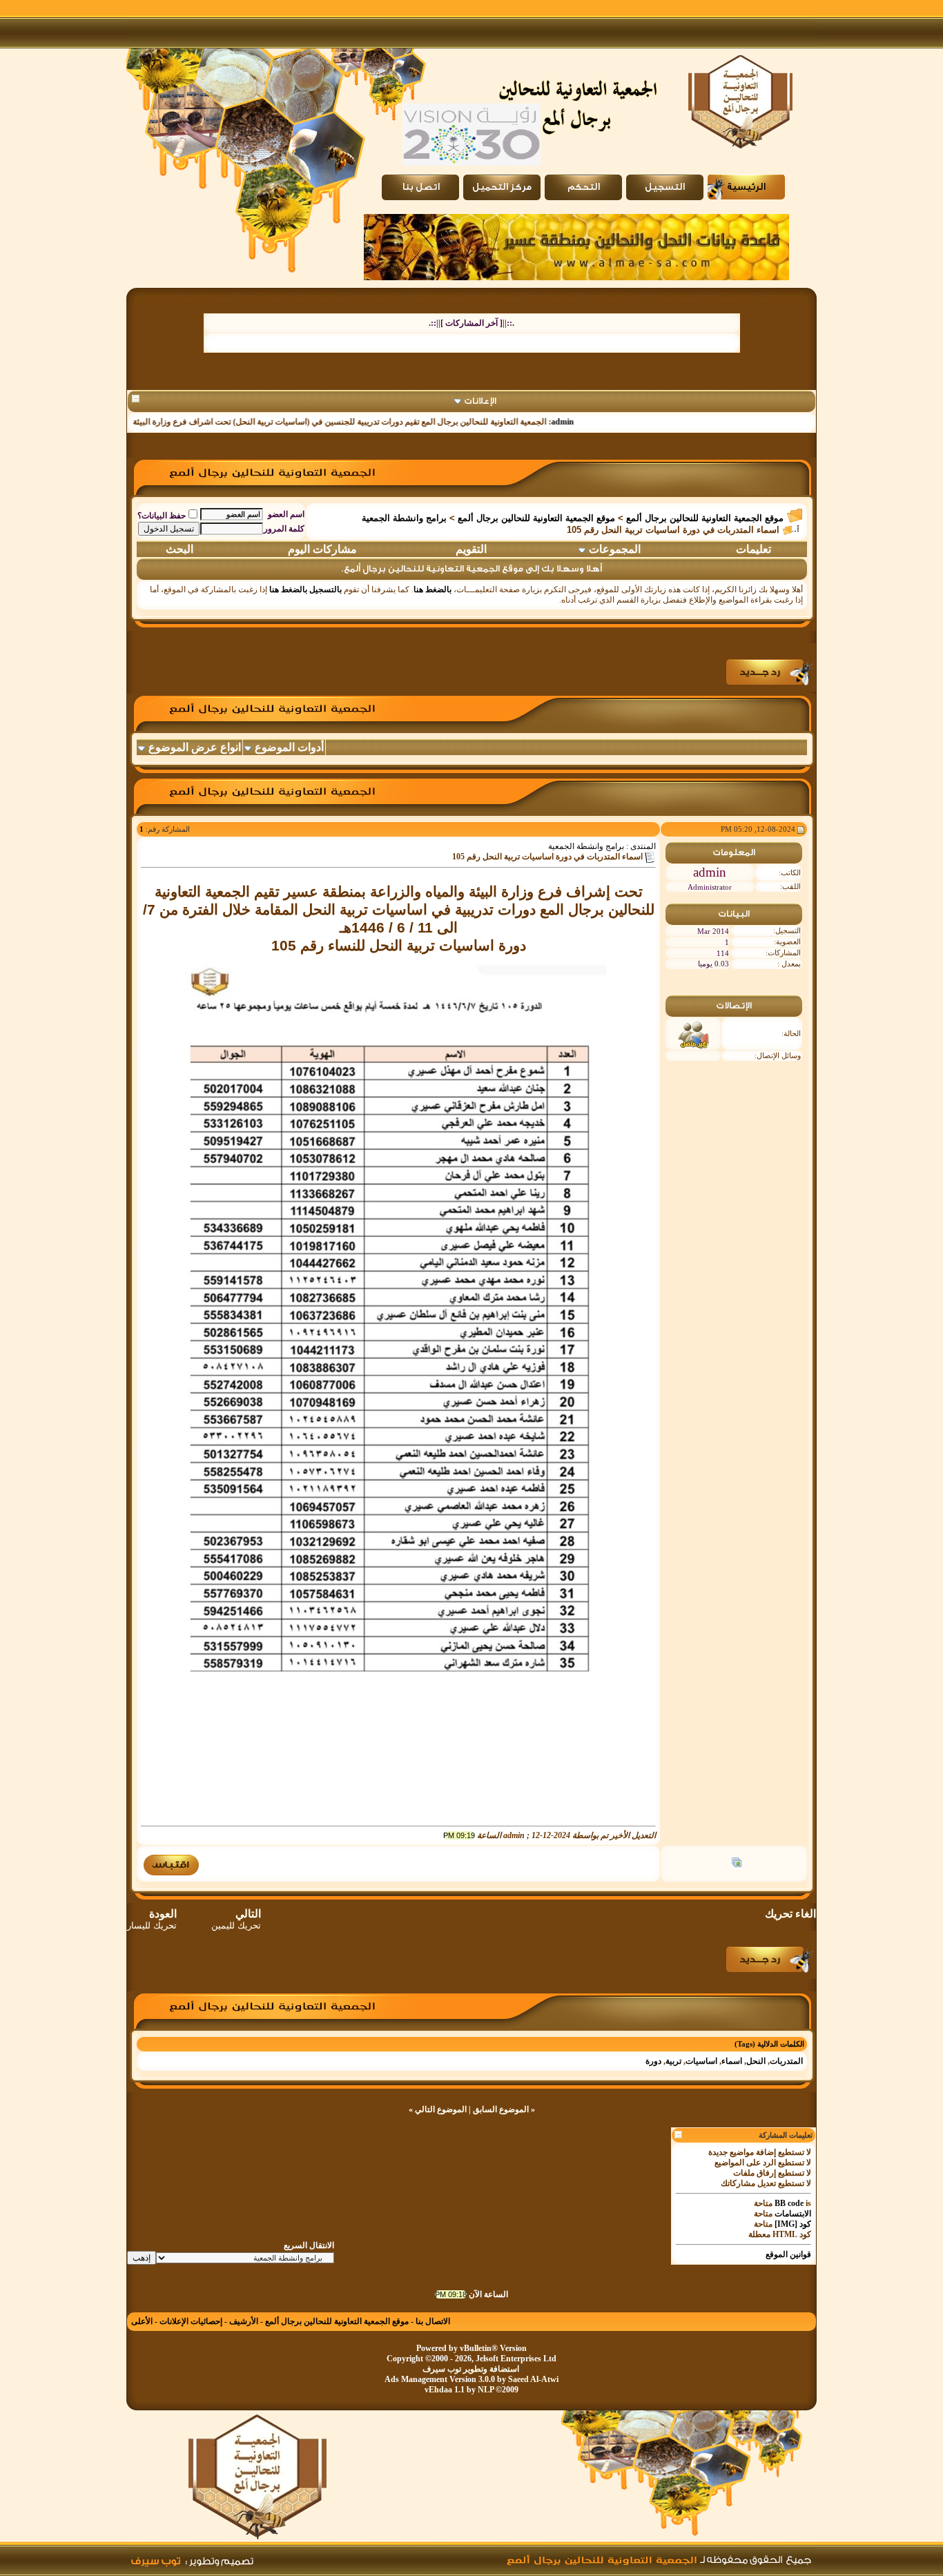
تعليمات (754, 549)
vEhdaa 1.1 (445, 2390)
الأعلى (142, 2321)
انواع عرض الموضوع (195, 747)
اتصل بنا (421, 187)
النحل (756, 2061)
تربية (673, 2061)
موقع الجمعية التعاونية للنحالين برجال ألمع (705, 518)
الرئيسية (746, 187)
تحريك (779, 1914)
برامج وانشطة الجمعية (404, 518)
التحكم (584, 187)
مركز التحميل (502, 187)
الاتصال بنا (433, 2321)
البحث (179, 549)
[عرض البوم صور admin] (737, 1864)
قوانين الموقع (788, 2254)
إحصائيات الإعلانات (191, 2321)
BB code (789, 2203)
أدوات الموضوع (289, 747)
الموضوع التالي (441, 2109)
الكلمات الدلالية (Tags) (769, 2044)
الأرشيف (244, 2321)
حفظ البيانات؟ (162, 516)
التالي (236, 1919)
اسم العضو (286, 514)
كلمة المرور (284, 529)
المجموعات (615, 549)
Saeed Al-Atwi (533, 2379)
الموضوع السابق (501, 2109)
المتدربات (786, 2061)
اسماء (732, 2061)
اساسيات (701, 2061)
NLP (486, 2390)
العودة (152, 1919)
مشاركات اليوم (322, 549)
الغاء (806, 1914)
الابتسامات (793, 2214)
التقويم (471, 549)
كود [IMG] (793, 2224)
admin (609, 422)
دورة (653, 2061)
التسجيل (665, 187)
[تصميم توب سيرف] (220, 2559)
